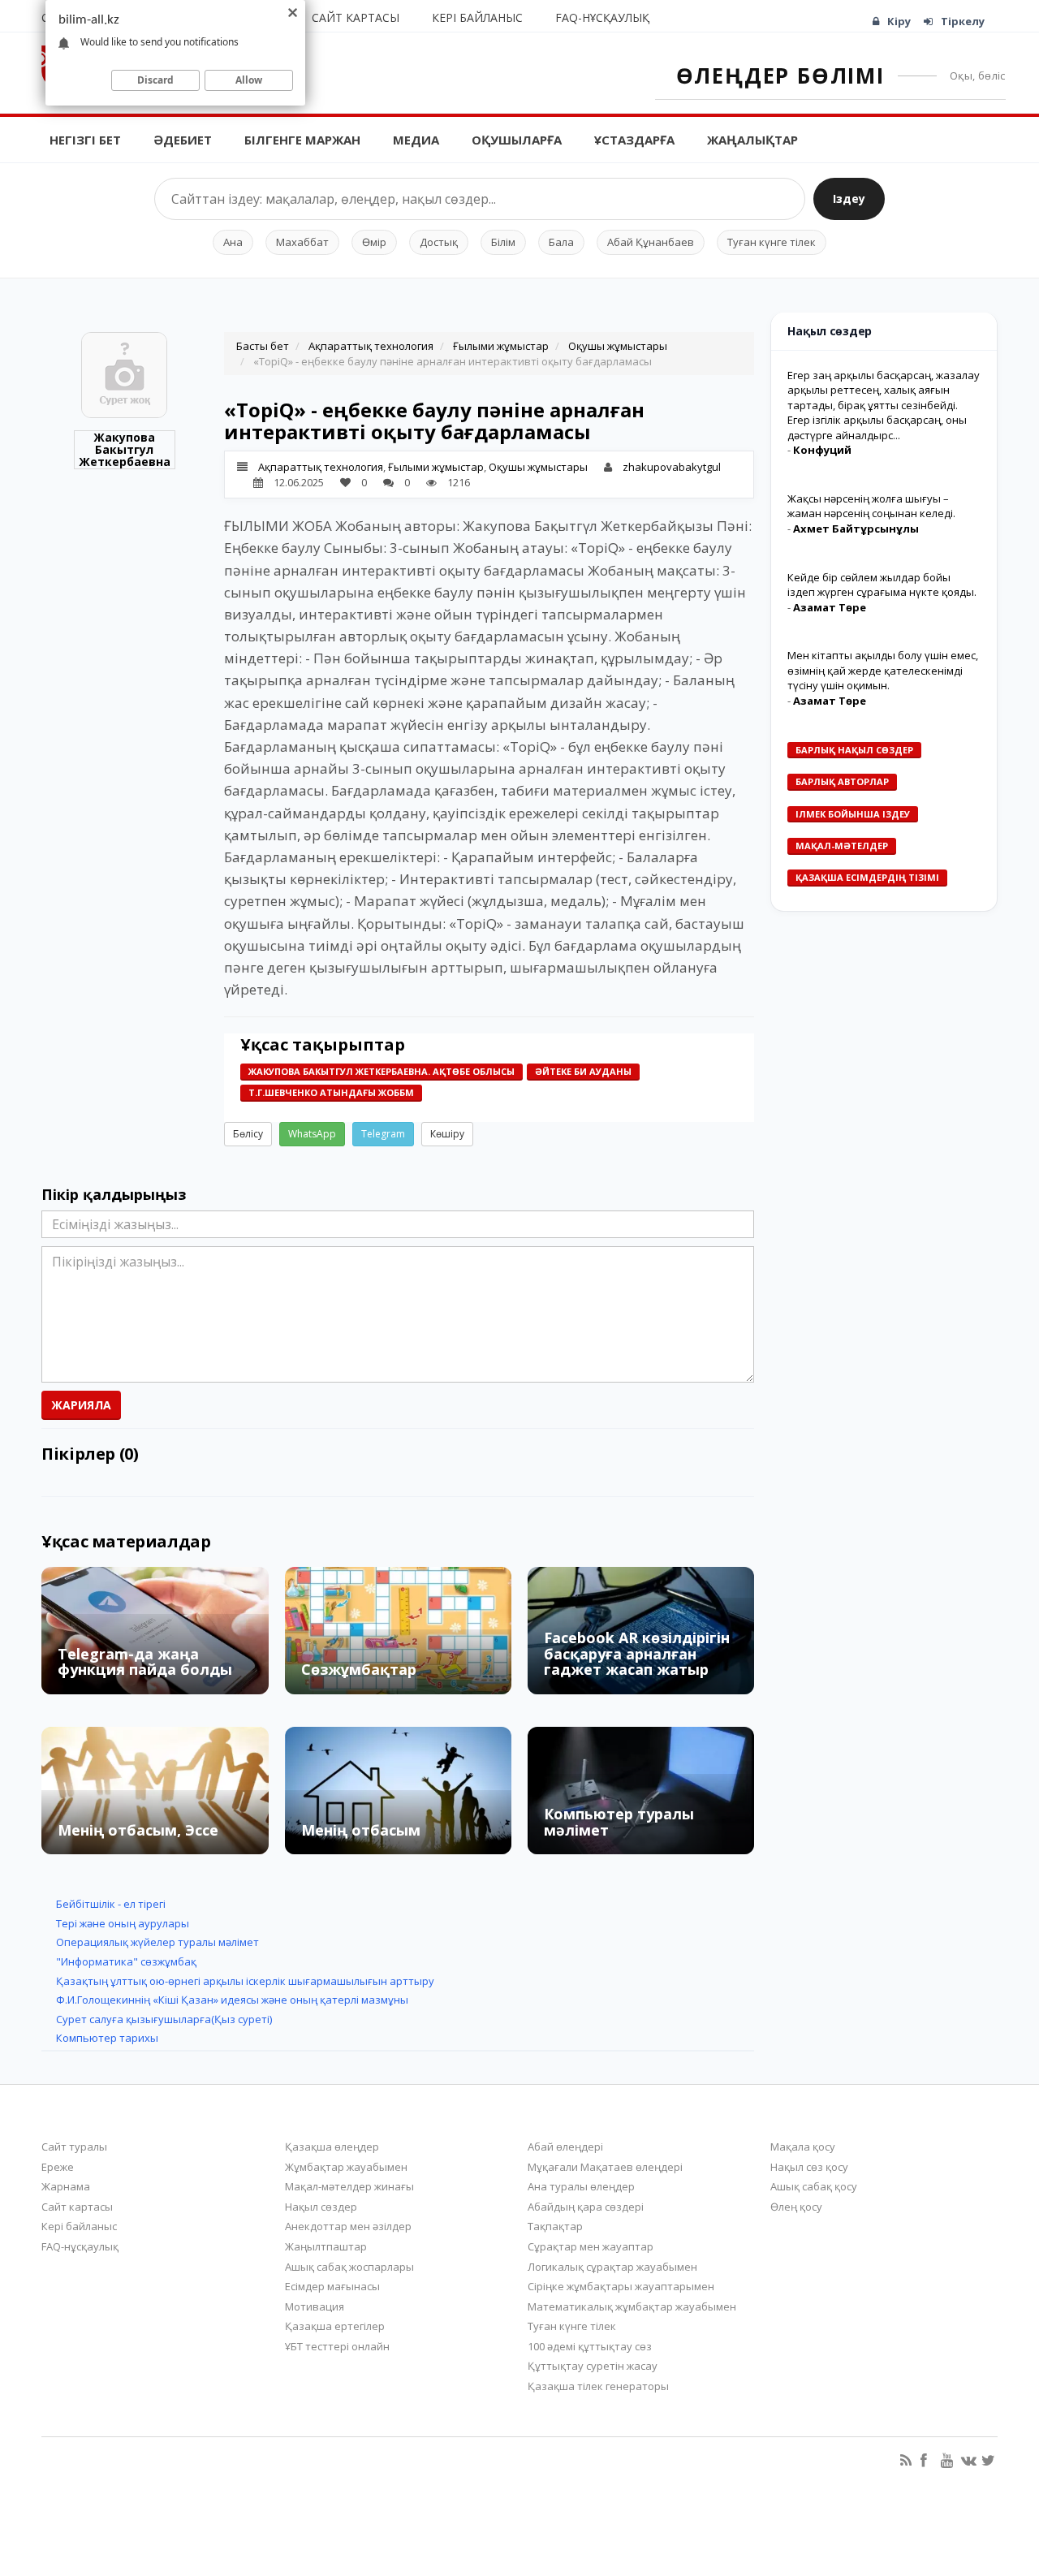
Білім (503, 242)
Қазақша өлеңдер (332, 2147)
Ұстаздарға (634, 140)
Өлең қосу (796, 2207)
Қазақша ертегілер (335, 2326)
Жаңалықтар (752, 140)
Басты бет (263, 346)
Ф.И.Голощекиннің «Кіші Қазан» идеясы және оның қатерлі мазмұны (232, 2000)
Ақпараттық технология (371, 346)
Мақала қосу (803, 2147)
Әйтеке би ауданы (583, 1071)
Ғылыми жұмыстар (501, 346)
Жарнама (66, 2186)
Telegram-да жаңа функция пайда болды (145, 1662)
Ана (233, 242)
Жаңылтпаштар (326, 2246)
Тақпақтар (555, 2226)
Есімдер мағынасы (332, 2286)
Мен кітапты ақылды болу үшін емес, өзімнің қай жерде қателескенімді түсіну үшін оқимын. (883, 670)
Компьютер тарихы (107, 2038)
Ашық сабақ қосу (814, 2186)
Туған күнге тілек (772, 242)
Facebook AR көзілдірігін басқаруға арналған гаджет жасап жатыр (637, 1654)
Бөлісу (248, 1134)
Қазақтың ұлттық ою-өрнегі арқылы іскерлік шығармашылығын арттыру (245, 1981)
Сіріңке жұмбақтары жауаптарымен (621, 2286)
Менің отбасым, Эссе (138, 1830)
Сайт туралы (74, 2147)
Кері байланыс (477, 17)
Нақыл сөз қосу (809, 2167)
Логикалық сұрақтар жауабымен (612, 2267)
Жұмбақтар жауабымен (346, 2167)
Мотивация (315, 2306)
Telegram (383, 1134)
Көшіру (447, 1134)
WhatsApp (312, 1134)
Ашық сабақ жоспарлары (349, 2267)
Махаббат (302, 242)
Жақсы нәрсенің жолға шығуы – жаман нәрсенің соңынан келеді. (871, 506)
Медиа (416, 140)
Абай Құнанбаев (651, 242)
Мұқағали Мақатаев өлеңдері (605, 2167)
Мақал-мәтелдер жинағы (349, 2186)
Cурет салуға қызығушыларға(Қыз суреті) (164, 2019)
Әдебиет (183, 140)
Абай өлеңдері (565, 2147)
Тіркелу (963, 21)
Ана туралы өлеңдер (581, 2186)
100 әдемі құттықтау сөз (590, 2346)
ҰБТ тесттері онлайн (337, 2346)
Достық (439, 242)
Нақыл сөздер (321, 2207)
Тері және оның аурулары (123, 1923)
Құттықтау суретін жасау (593, 2366)
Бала (561, 242)
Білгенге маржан (302, 140)
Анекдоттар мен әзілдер (348, 2226)
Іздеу (849, 198)
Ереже (58, 2167)
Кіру (899, 21)
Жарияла (81, 1405)
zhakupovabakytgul (672, 467)
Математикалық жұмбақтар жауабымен (632, 2306)
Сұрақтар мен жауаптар (591, 2246)
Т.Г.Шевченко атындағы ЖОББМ (331, 1092)
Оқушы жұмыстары (618, 346)
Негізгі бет (85, 140)
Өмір (374, 242)
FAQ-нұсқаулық (602, 17)
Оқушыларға (517, 140)
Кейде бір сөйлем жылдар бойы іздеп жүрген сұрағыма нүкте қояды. (882, 585)
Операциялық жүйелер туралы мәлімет (157, 1942)
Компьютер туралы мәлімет (619, 1822)
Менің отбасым (361, 1830)
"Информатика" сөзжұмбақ (126, 1961)
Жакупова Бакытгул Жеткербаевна (125, 450)
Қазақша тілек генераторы (598, 2386)
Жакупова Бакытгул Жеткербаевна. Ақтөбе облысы (382, 1071)
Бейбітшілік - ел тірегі (111, 1904)
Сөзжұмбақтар (359, 1669)
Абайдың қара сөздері (586, 2207)
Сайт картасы (356, 17)
